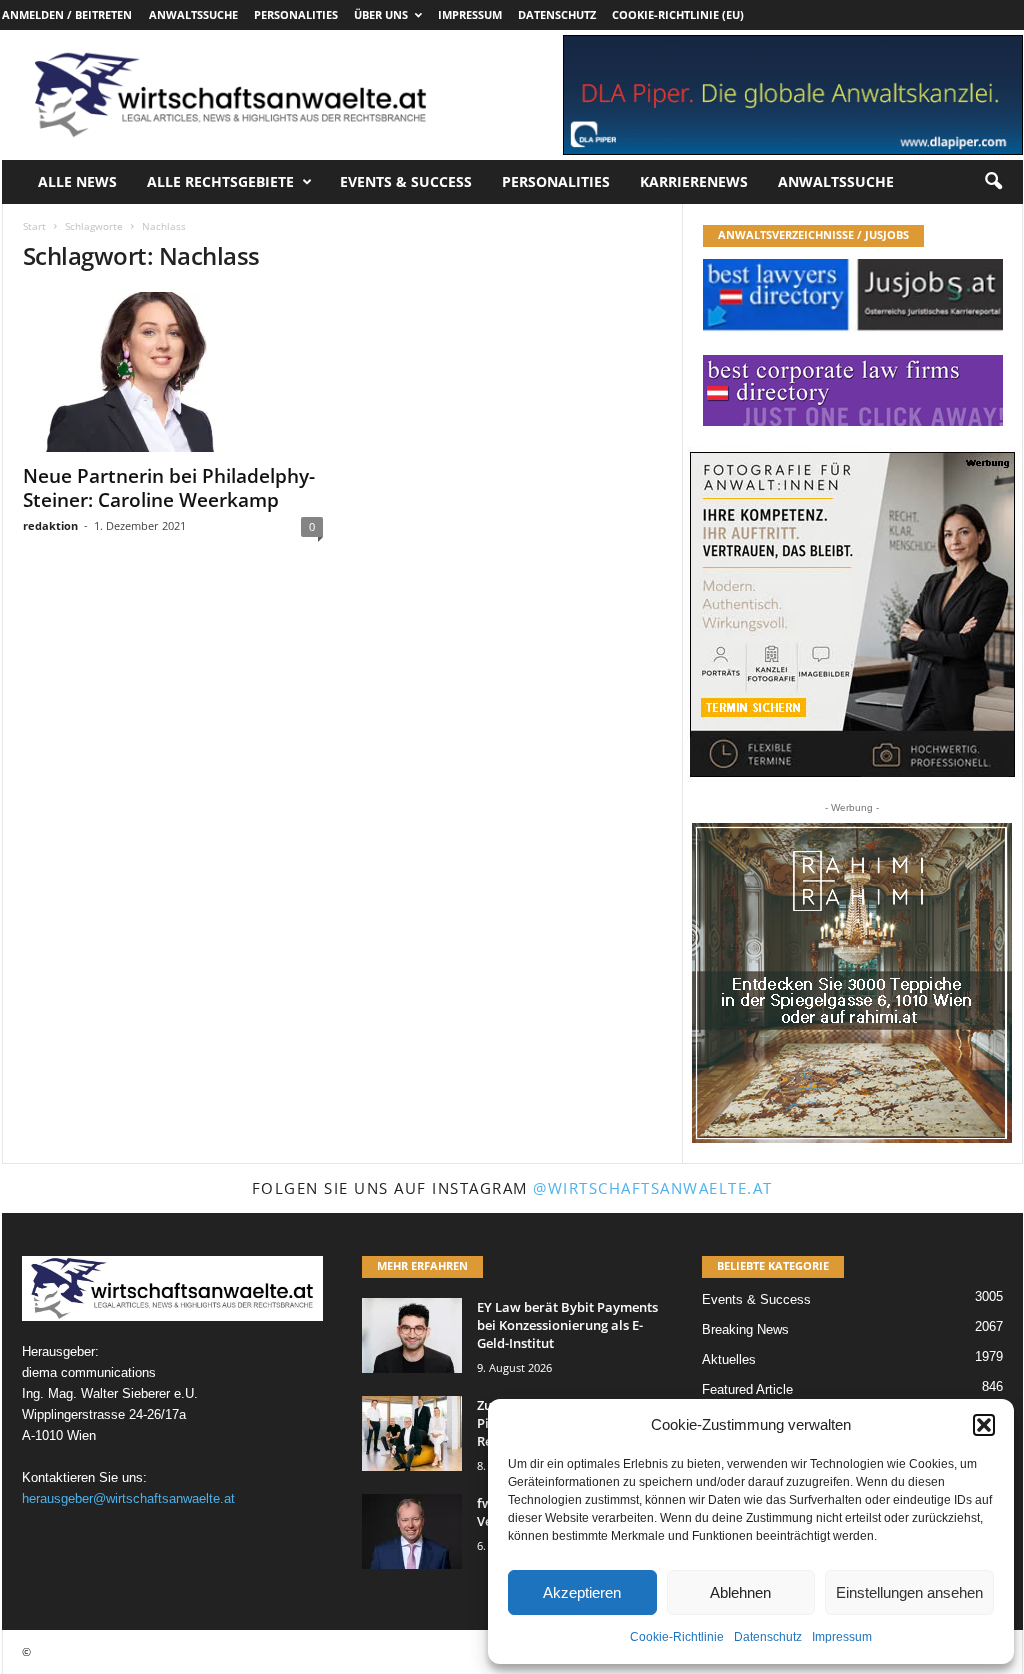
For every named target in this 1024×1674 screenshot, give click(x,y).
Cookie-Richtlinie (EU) (678, 14)
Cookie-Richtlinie (677, 1637)
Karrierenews (694, 181)
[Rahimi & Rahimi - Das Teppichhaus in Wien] (852, 983)
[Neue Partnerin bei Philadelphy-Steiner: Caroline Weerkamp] (173, 372)
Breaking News (745, 1329)
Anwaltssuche (193, 14)
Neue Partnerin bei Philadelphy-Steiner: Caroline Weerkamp (169, 488)
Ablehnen (740, 1592)
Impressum (842, 1637)
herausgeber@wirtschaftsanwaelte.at (128, 1498)
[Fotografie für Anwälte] (852, 614)
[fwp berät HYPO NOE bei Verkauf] (412, 1531)
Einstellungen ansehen (909, 1592)
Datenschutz (768, 1637)
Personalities (296, 14)
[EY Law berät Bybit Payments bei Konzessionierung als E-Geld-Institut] (412, 1335)
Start (34, 226)
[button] (984, 1425)
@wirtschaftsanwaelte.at (653, 1188)
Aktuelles (729, 1359)
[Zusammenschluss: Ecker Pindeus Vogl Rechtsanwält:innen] (412, 1433)
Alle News (77, 181)
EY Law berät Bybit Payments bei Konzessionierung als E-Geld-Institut (567, 1325)
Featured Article (747, 1389)
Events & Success (406, 181)
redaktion (50, 525)
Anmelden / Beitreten (67, 14)
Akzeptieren (582, 1592)
